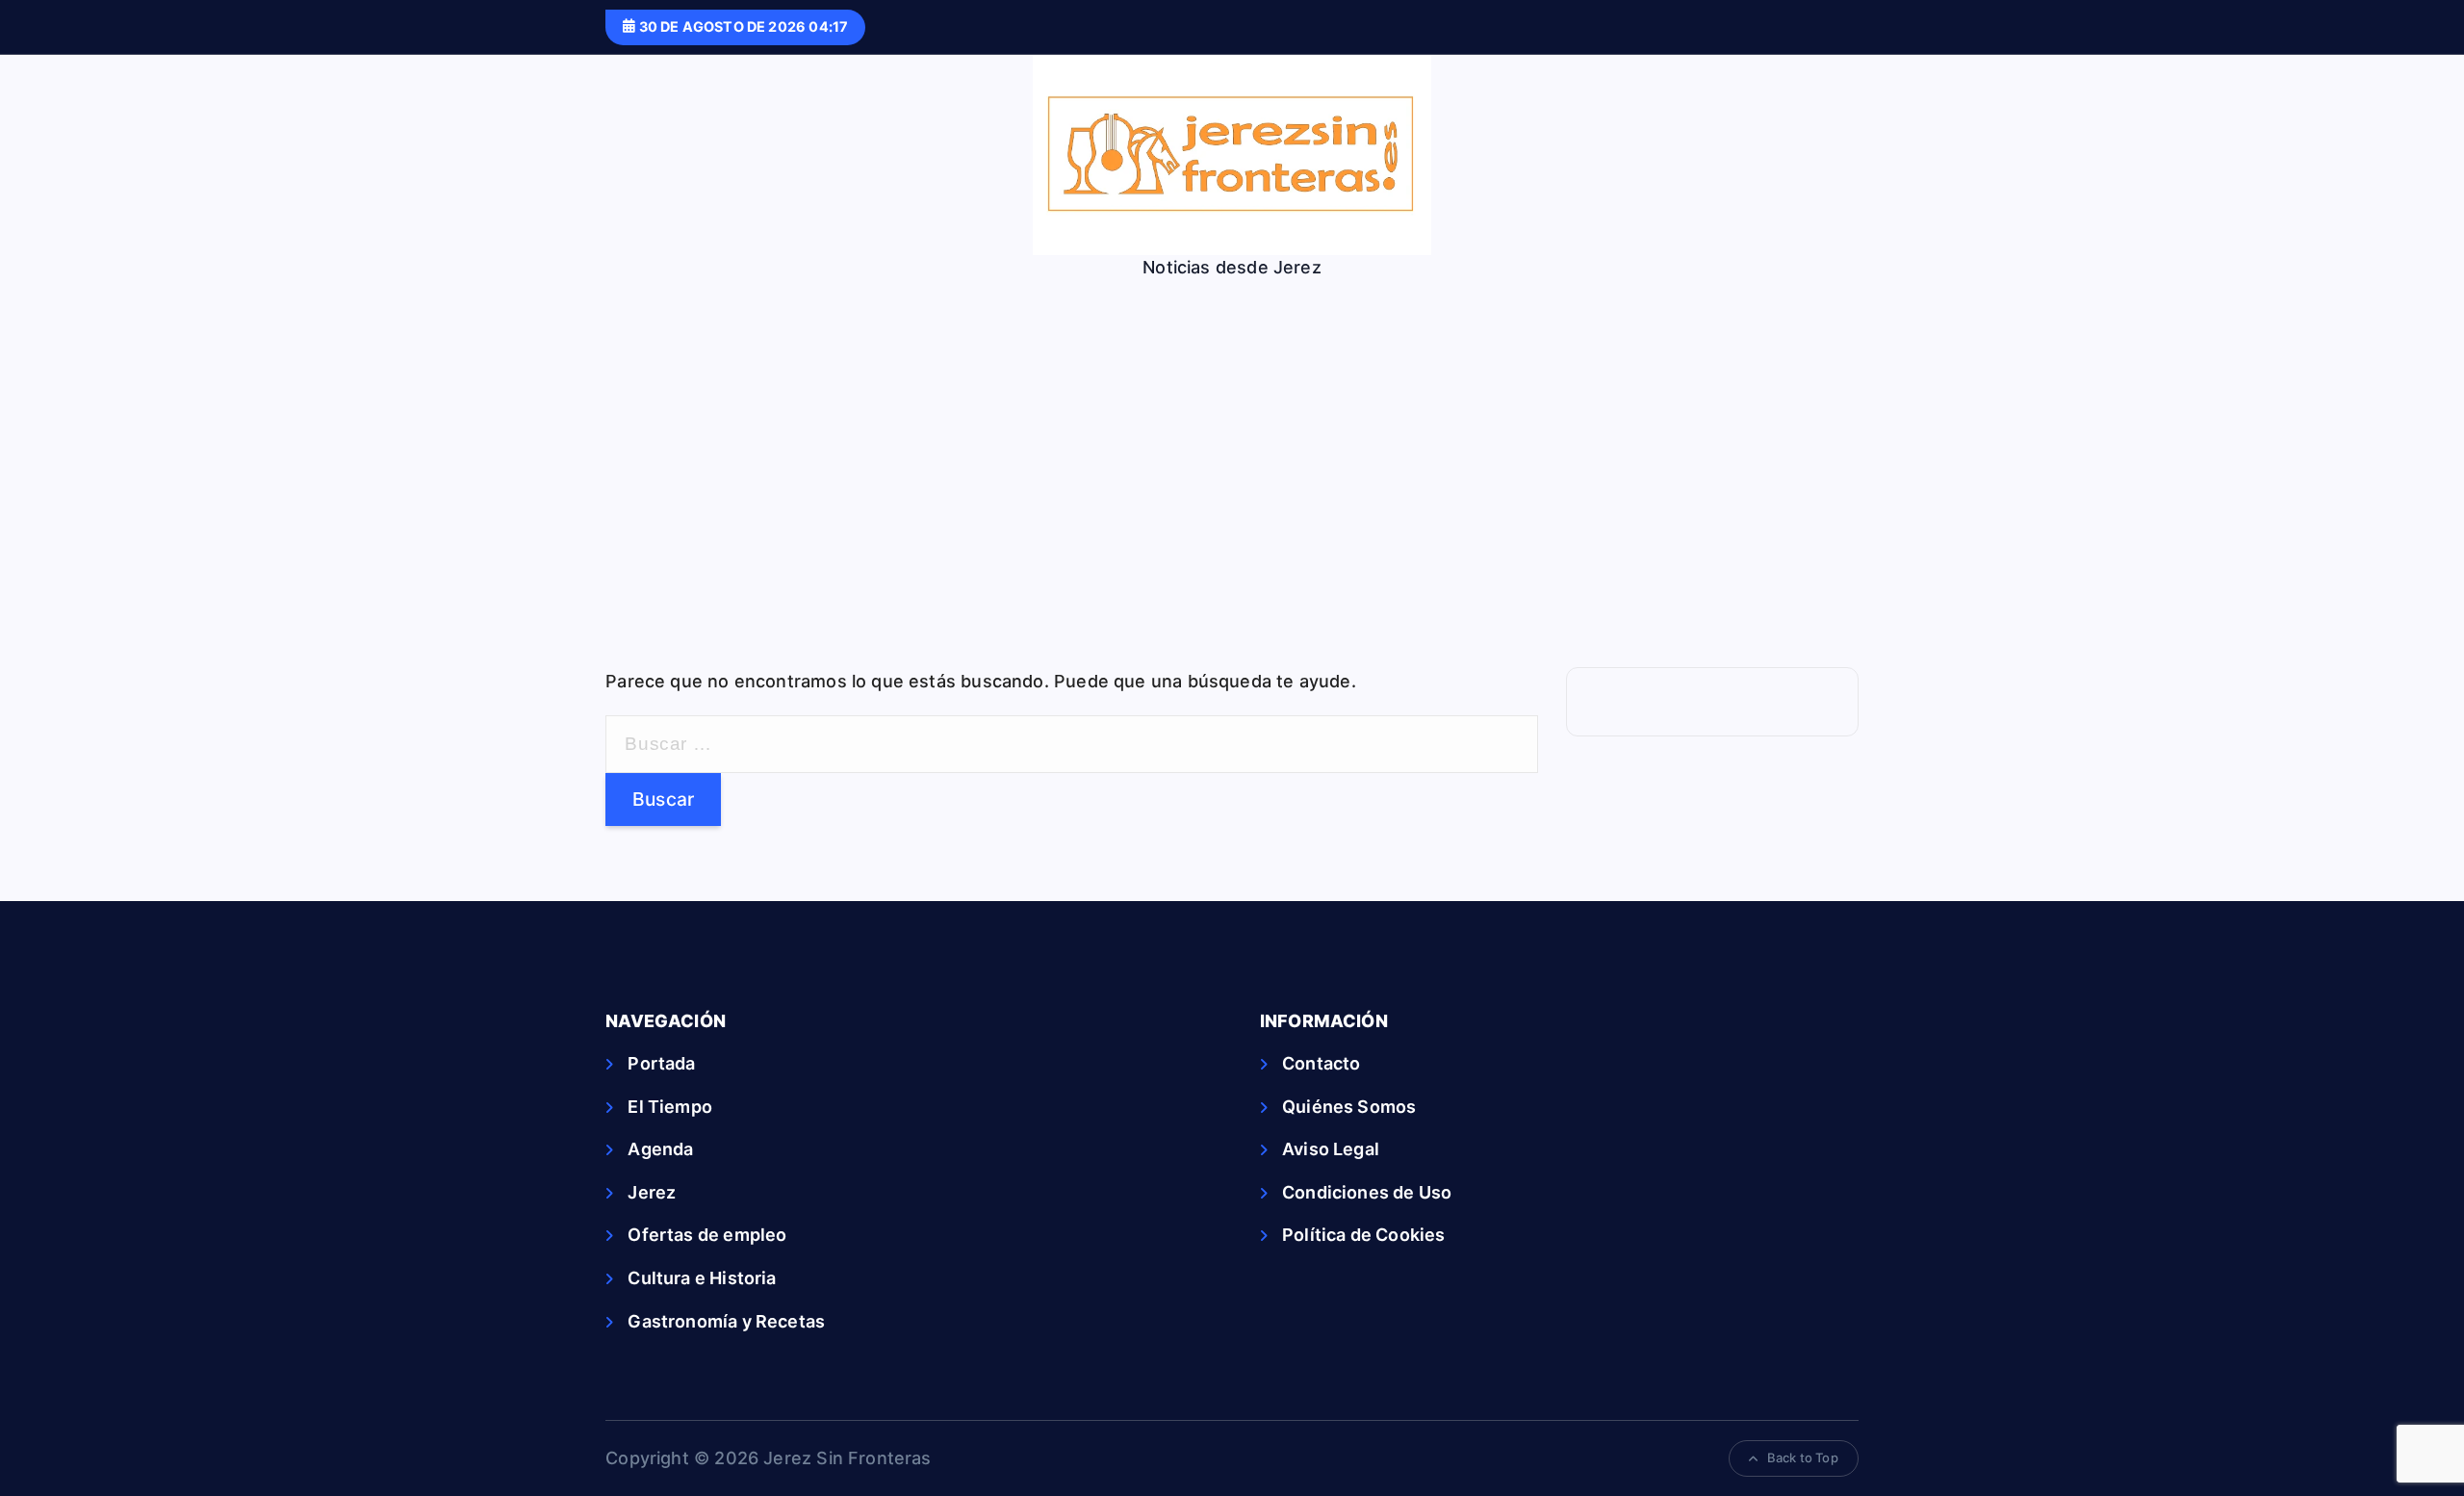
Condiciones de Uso (1367, 1192)
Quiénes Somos (1349, 1107)
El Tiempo (670, 1107)
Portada (661, 1063)
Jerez (652, 1192)
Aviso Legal (1331, 1149)
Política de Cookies (1363, 1235)
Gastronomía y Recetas (726, 1321)
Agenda (660, 1149)
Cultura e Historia (702, 1278)
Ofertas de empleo (707, 1235)
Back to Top (1803, 1457)
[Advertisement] (1232, 484)
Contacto (1321, 1063)
